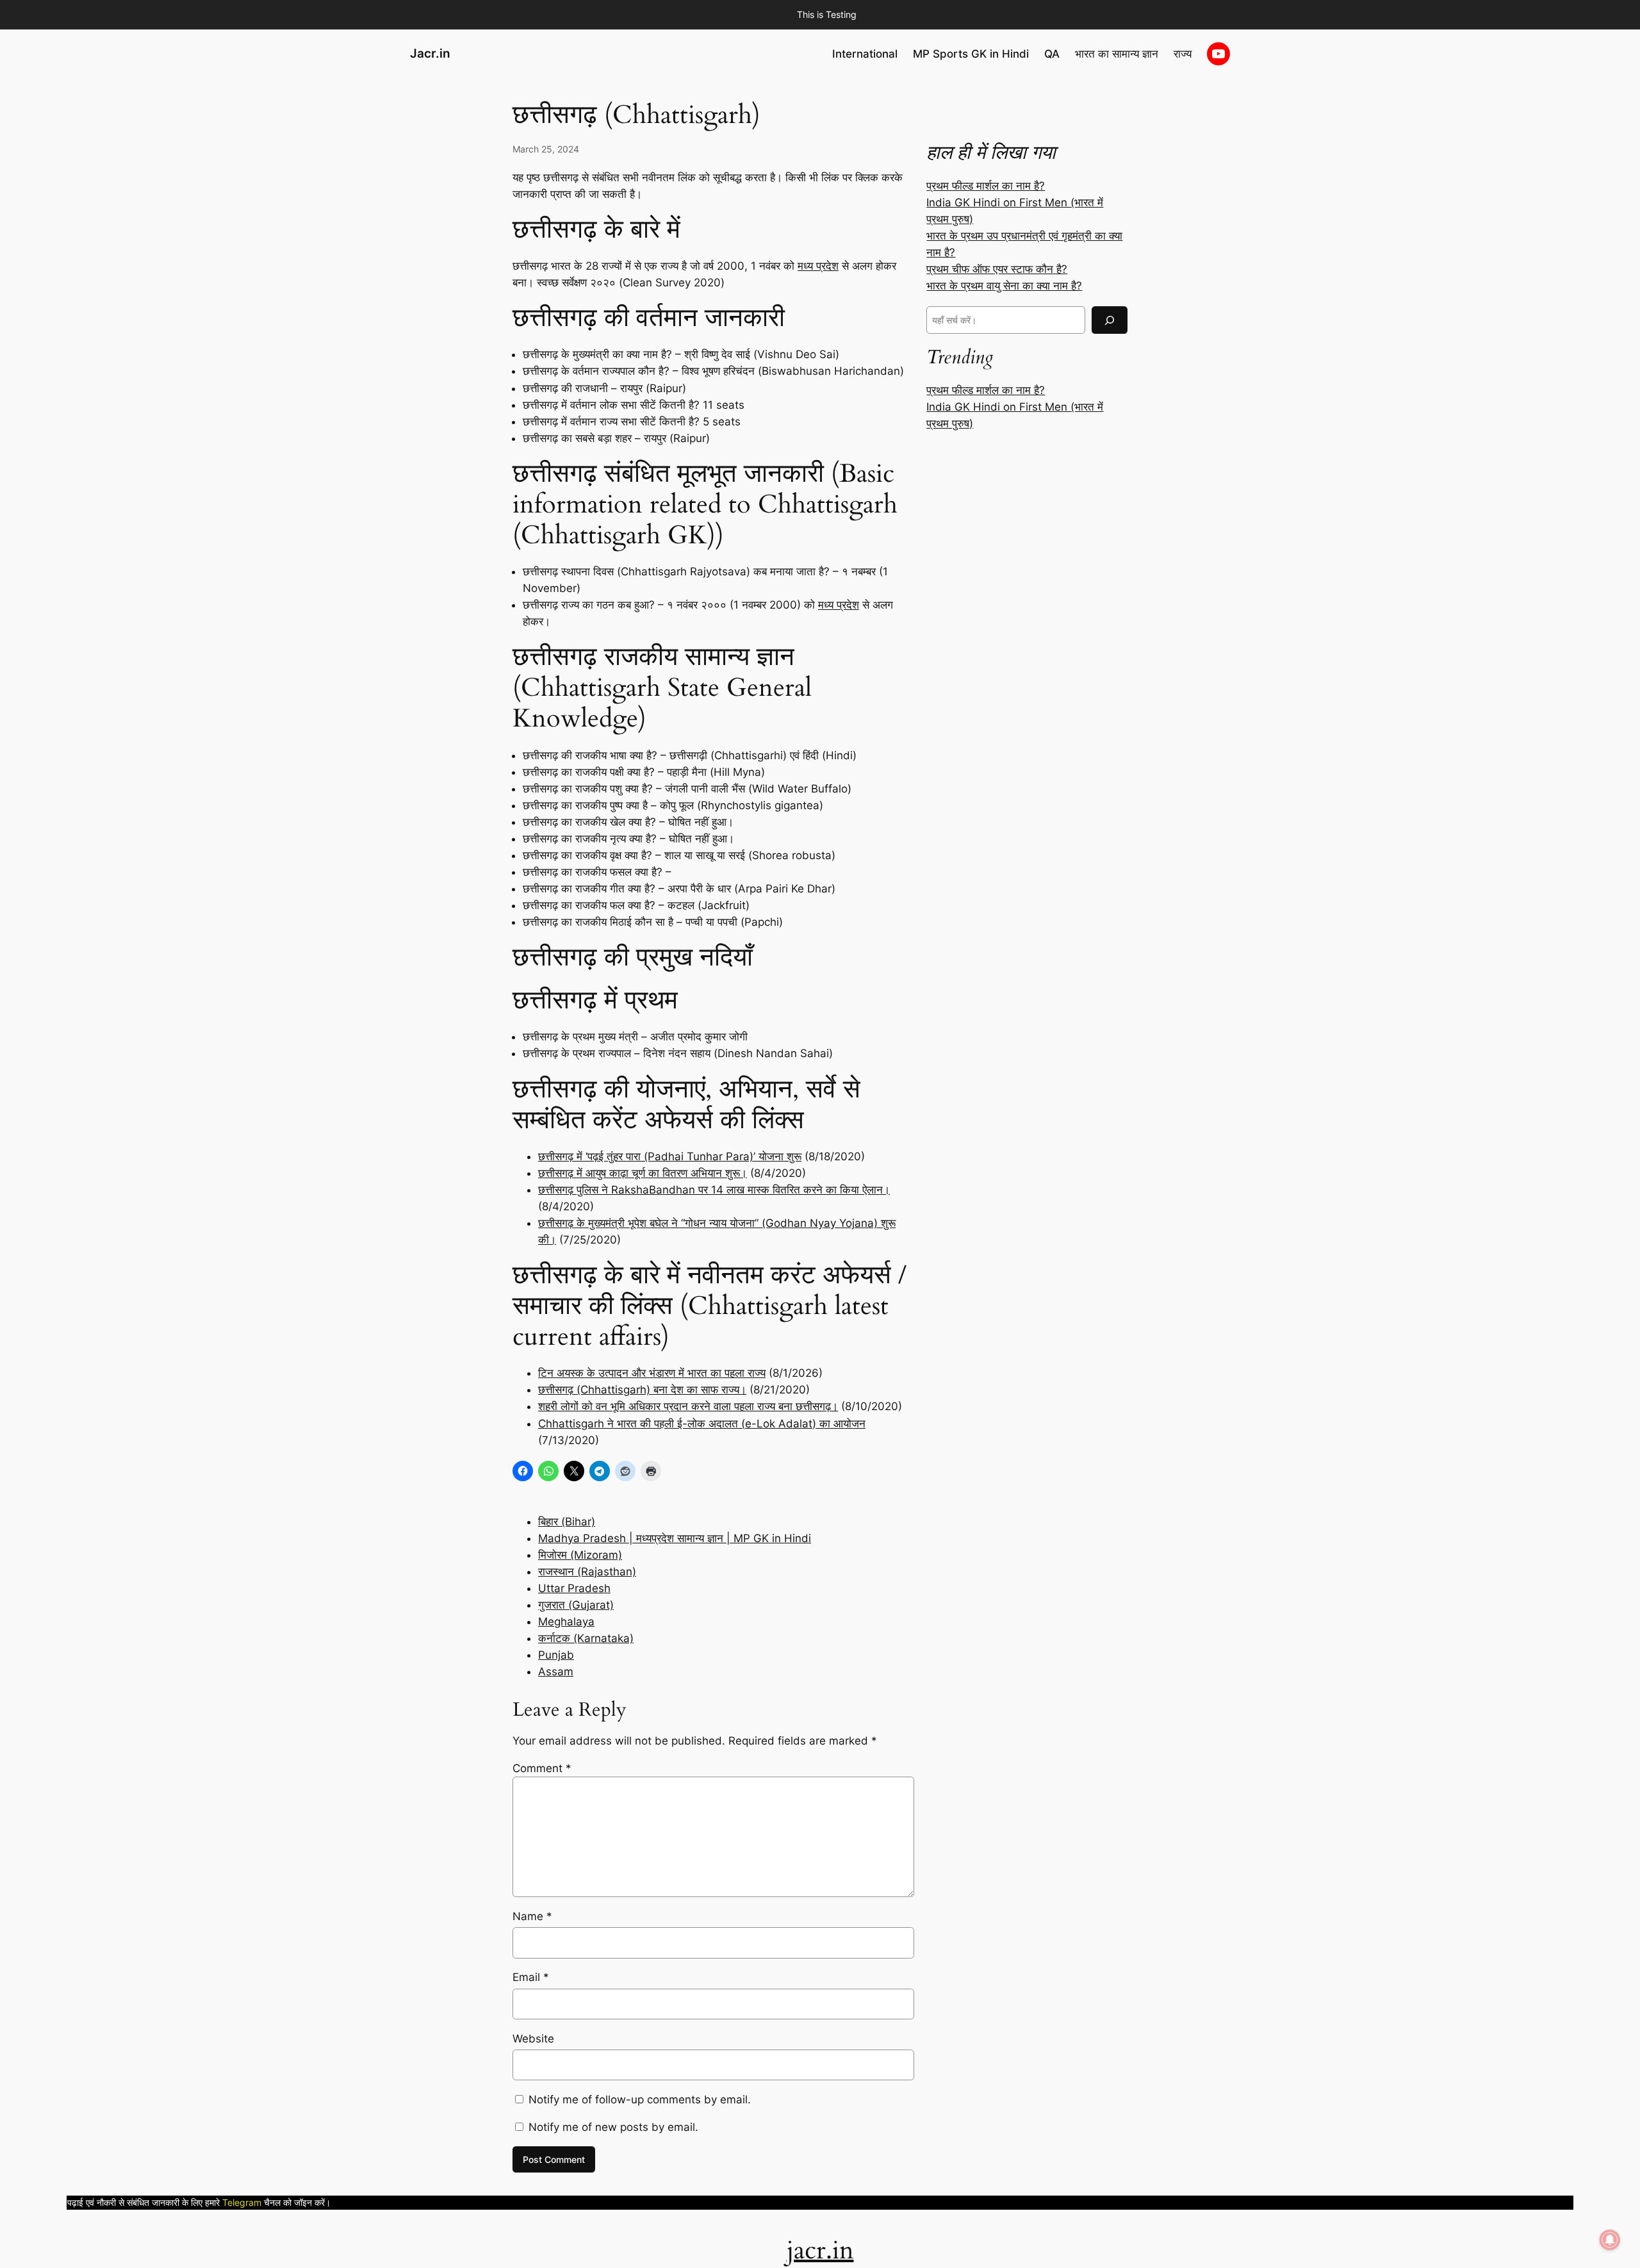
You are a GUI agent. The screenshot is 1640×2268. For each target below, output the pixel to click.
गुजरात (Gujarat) (576, 1605)
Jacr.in (430, 53)
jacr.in (820, 2250)
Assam (556, 1672)
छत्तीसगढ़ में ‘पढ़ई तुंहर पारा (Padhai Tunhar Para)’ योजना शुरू (670, 1156)
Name (532, 1916)
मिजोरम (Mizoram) (580, 1555)
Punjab (556, 1655)
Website (533, 2039)
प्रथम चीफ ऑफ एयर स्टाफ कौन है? (997, 269)
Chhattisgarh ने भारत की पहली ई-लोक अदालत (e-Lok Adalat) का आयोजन (702, 1424)
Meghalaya (566, 1622)
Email (531, 1977)
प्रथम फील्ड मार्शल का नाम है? (986, 186)
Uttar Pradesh (574, 1588)
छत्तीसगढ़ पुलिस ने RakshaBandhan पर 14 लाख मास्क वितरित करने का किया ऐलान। (714, 1190)
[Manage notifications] (1610, 2240)
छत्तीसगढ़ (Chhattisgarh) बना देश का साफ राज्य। (642, 1390)
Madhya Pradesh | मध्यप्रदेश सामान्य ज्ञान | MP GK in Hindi (675, 1538)
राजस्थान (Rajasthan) (587, 1572)
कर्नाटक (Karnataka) (586, 1638)
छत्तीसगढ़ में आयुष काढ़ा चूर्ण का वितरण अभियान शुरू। (643, 1173)
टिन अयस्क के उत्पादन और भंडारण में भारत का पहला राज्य (652, 1373)
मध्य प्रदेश (818, 266)
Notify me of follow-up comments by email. (640, 2100)
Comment (542, 1768)
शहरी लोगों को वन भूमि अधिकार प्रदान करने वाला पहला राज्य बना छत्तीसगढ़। (688, 1406)
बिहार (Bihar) (567, 1522)
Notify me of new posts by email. (613, 2127)
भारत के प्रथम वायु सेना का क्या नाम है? (1004, 286)
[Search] (1110, 320)
